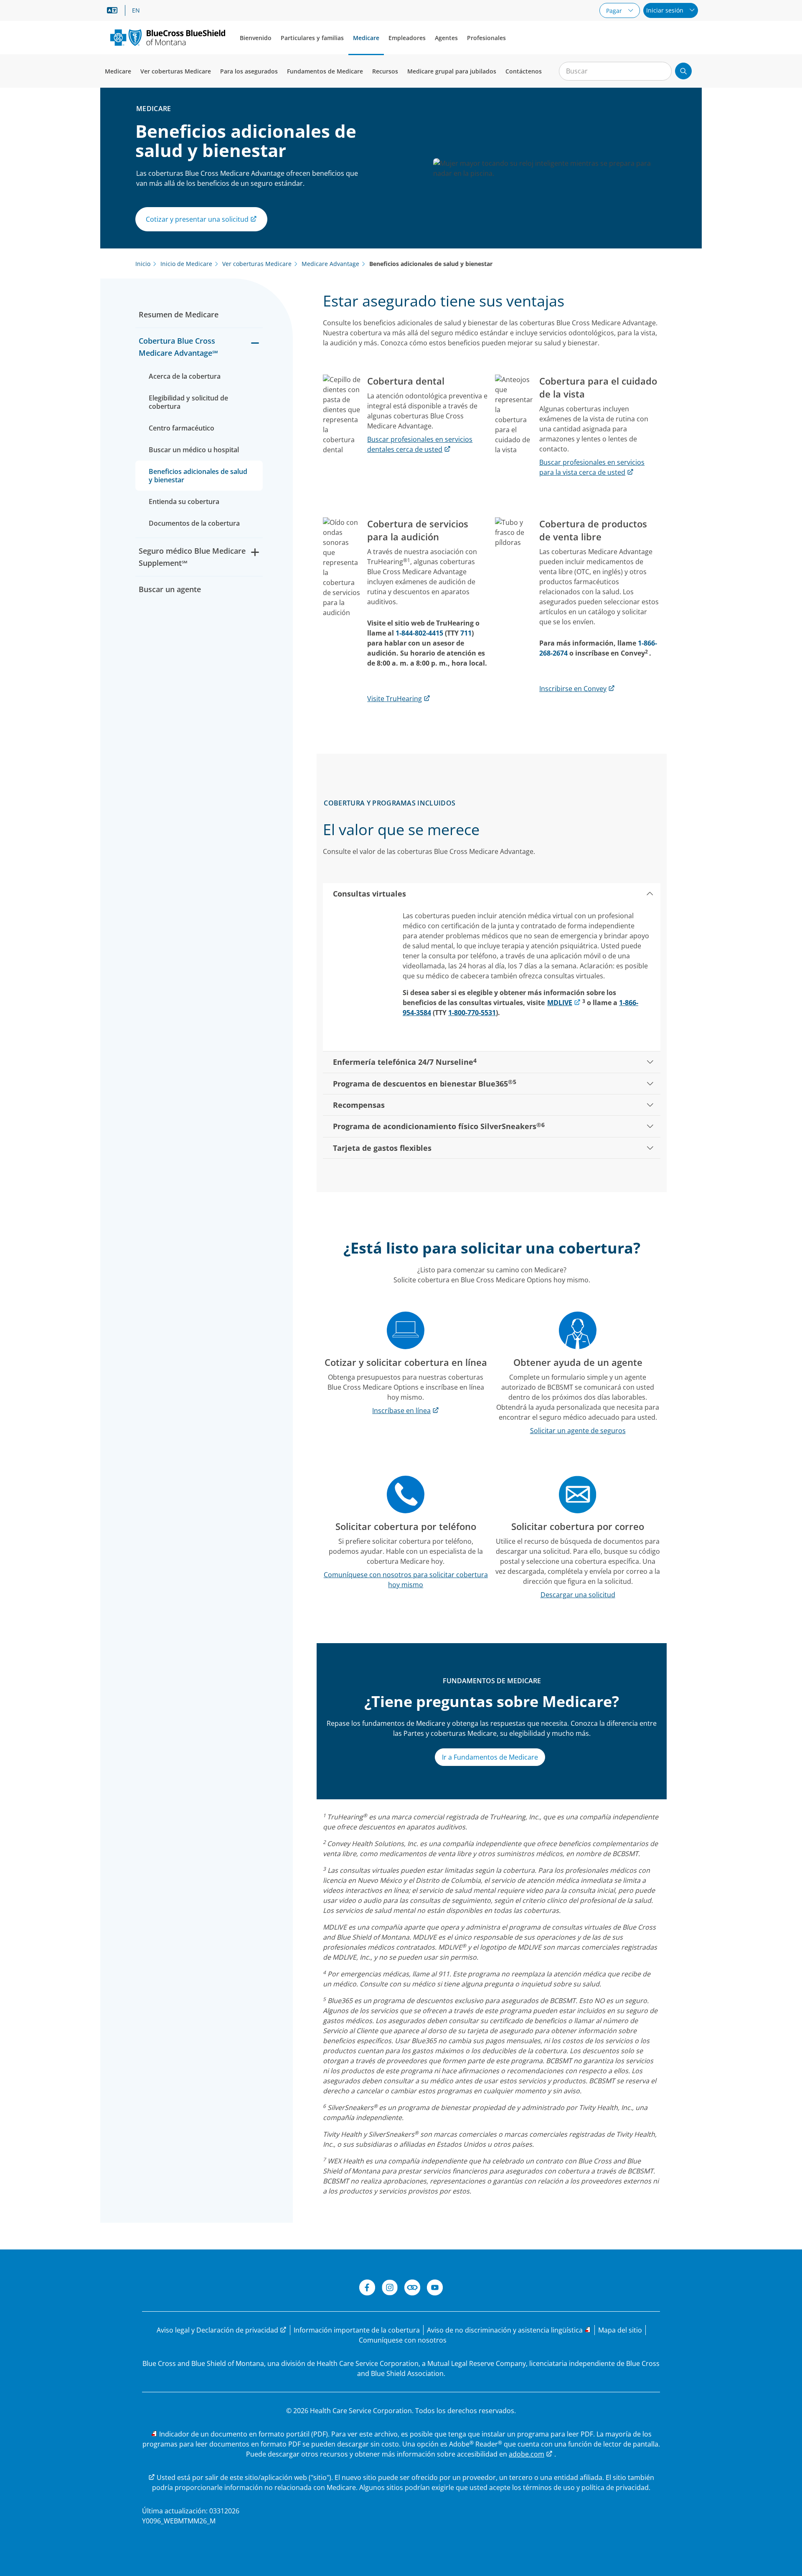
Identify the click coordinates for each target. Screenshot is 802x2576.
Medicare (366, 38)
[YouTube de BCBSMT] (435, 2289)
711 (466, 633)
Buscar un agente (170, 589)
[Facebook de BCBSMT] (367, 2289)
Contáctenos (524, 71)
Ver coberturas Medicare (176, 71)
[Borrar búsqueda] (661, 71)
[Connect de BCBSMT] (412, 2289)
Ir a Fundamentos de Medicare (490, 1757)
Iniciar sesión (666, 10)
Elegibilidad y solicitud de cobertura (188, 402)
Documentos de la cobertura (194, 523)
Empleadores (407, 38)
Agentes (446, 38)
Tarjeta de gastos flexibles (382, 1148)
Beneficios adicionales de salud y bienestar (198, 476)
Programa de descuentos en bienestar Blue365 (425, 1083)
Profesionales (486, 38)
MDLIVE (560, 1003)
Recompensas (359, 1105)
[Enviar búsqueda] (683, 71)
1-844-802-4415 (419, 633)
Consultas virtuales (369, 894)
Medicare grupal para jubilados (452, 71)
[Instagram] (390, 2289)
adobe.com (527, 2454)
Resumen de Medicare (180, 314)
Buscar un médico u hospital (194, 450)
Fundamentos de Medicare (325, 71)
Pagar (615, 11)
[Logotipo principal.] (168, 37)
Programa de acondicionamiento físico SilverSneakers (439, 1126)
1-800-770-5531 (472, 1013)
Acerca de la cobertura (185, 376)
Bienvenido (256, 38)
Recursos (385, 71)
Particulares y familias (312, 38)
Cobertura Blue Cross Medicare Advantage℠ (178, 347)
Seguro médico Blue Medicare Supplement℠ (192, 557)
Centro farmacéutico (181, 428)
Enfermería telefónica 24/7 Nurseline (405, 1062)
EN (136, 10)
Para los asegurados (249, 71)
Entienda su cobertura (184, 502)
